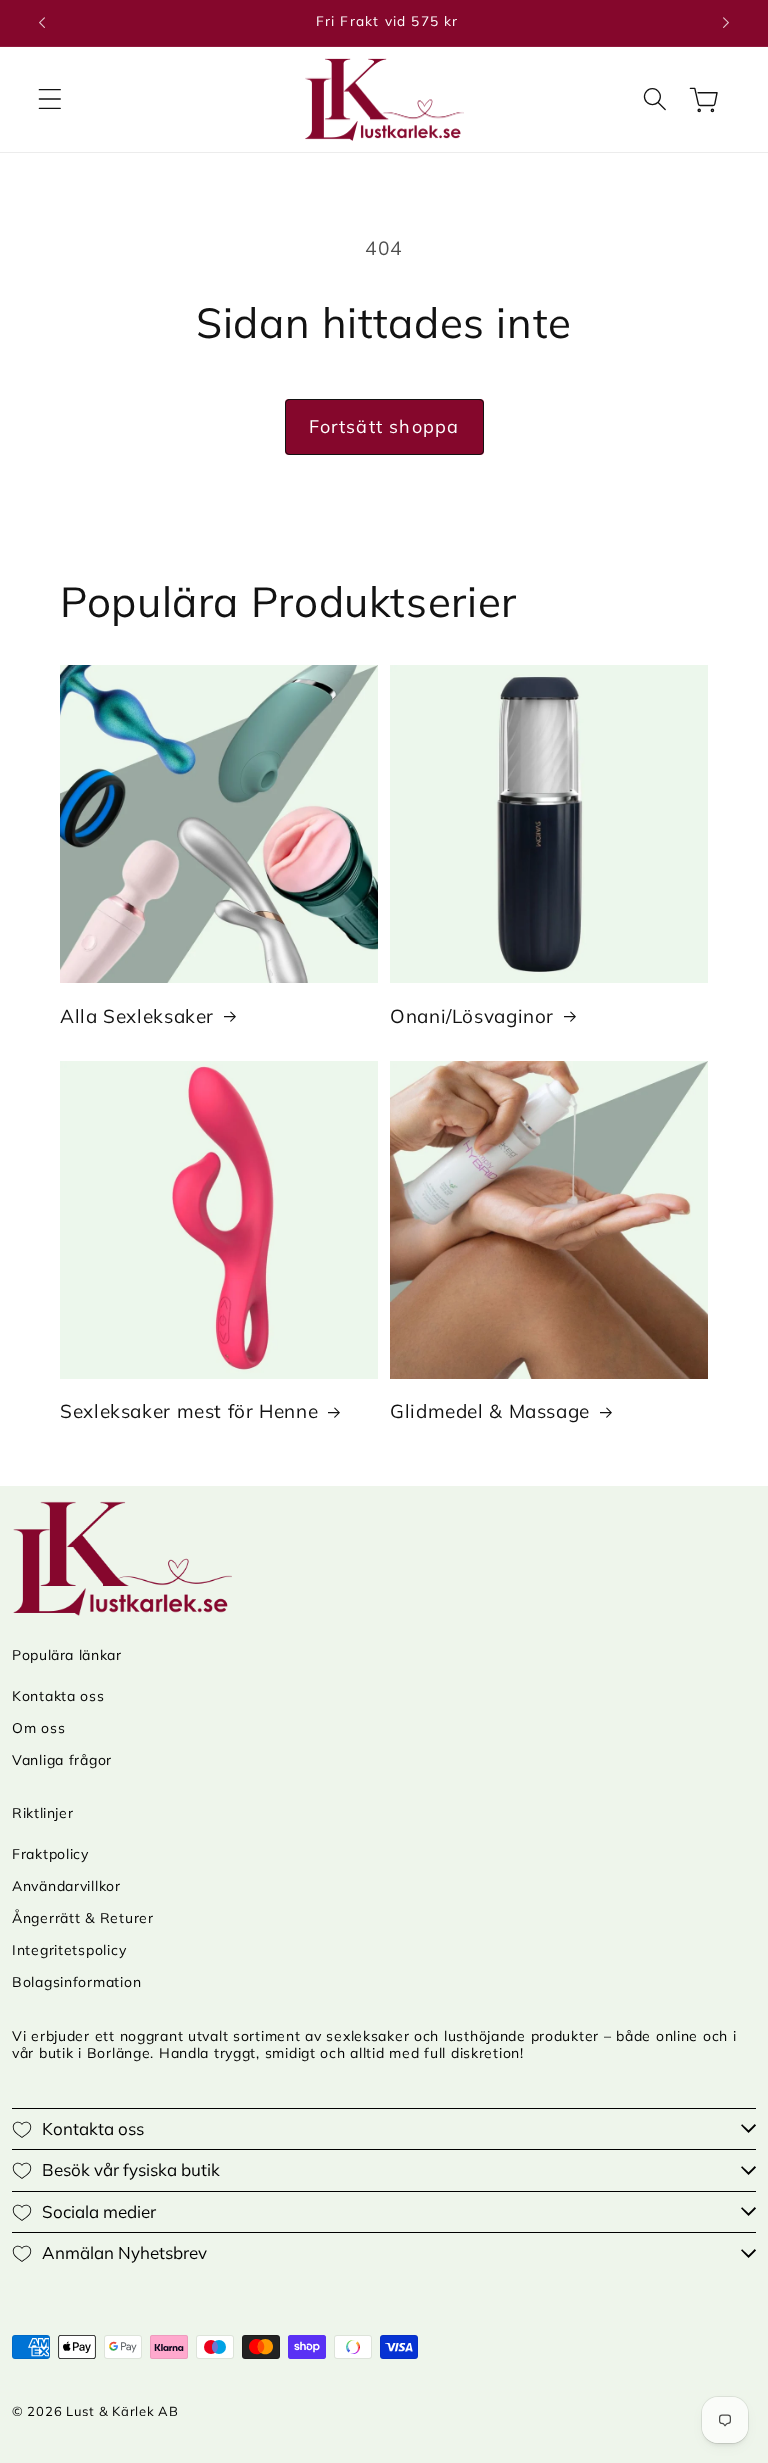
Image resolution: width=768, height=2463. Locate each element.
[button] (50, 99)
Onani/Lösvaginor (472, 1016)
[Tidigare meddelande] (42, 23)
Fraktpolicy (50, 1854)
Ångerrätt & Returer (83, 1918)
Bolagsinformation (76, 1982)
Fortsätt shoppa (384, 426)
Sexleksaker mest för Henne (189, 1411)
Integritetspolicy (69, 1950)
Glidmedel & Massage (490, 1411)
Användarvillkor (66, 1886)
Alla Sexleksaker (137, 1016)
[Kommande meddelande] (726, 23)
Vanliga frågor (62, 1760)
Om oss (38, 1728)
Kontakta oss (58, 1696)
